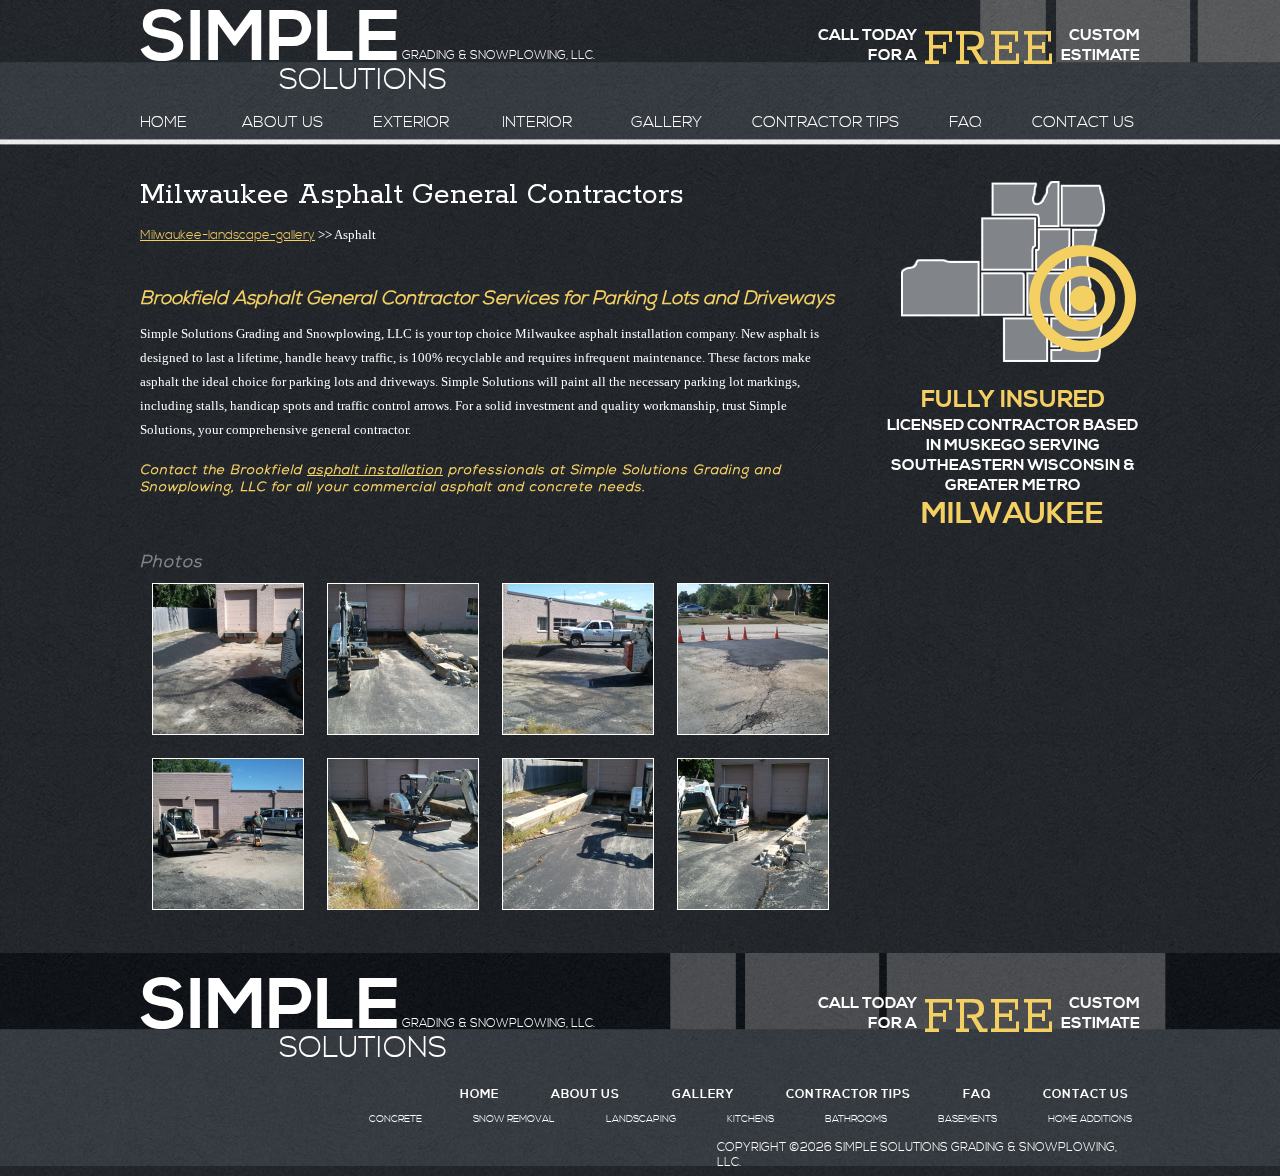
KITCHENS (750, 1119)
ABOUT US (282, 122)
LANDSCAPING (641, 1119)
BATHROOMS (856, 1119)
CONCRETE (395, 1119)
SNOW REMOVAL (514, 1119)
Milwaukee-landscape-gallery (227, 235)
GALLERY (666, 122)
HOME (163, 122)
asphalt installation (375, 470)
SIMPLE (270, 1007)
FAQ (965, 122)
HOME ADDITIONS (1090, 1119)
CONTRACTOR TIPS (825, 122)
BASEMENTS (967, 1119)
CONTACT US (1083, 122)
